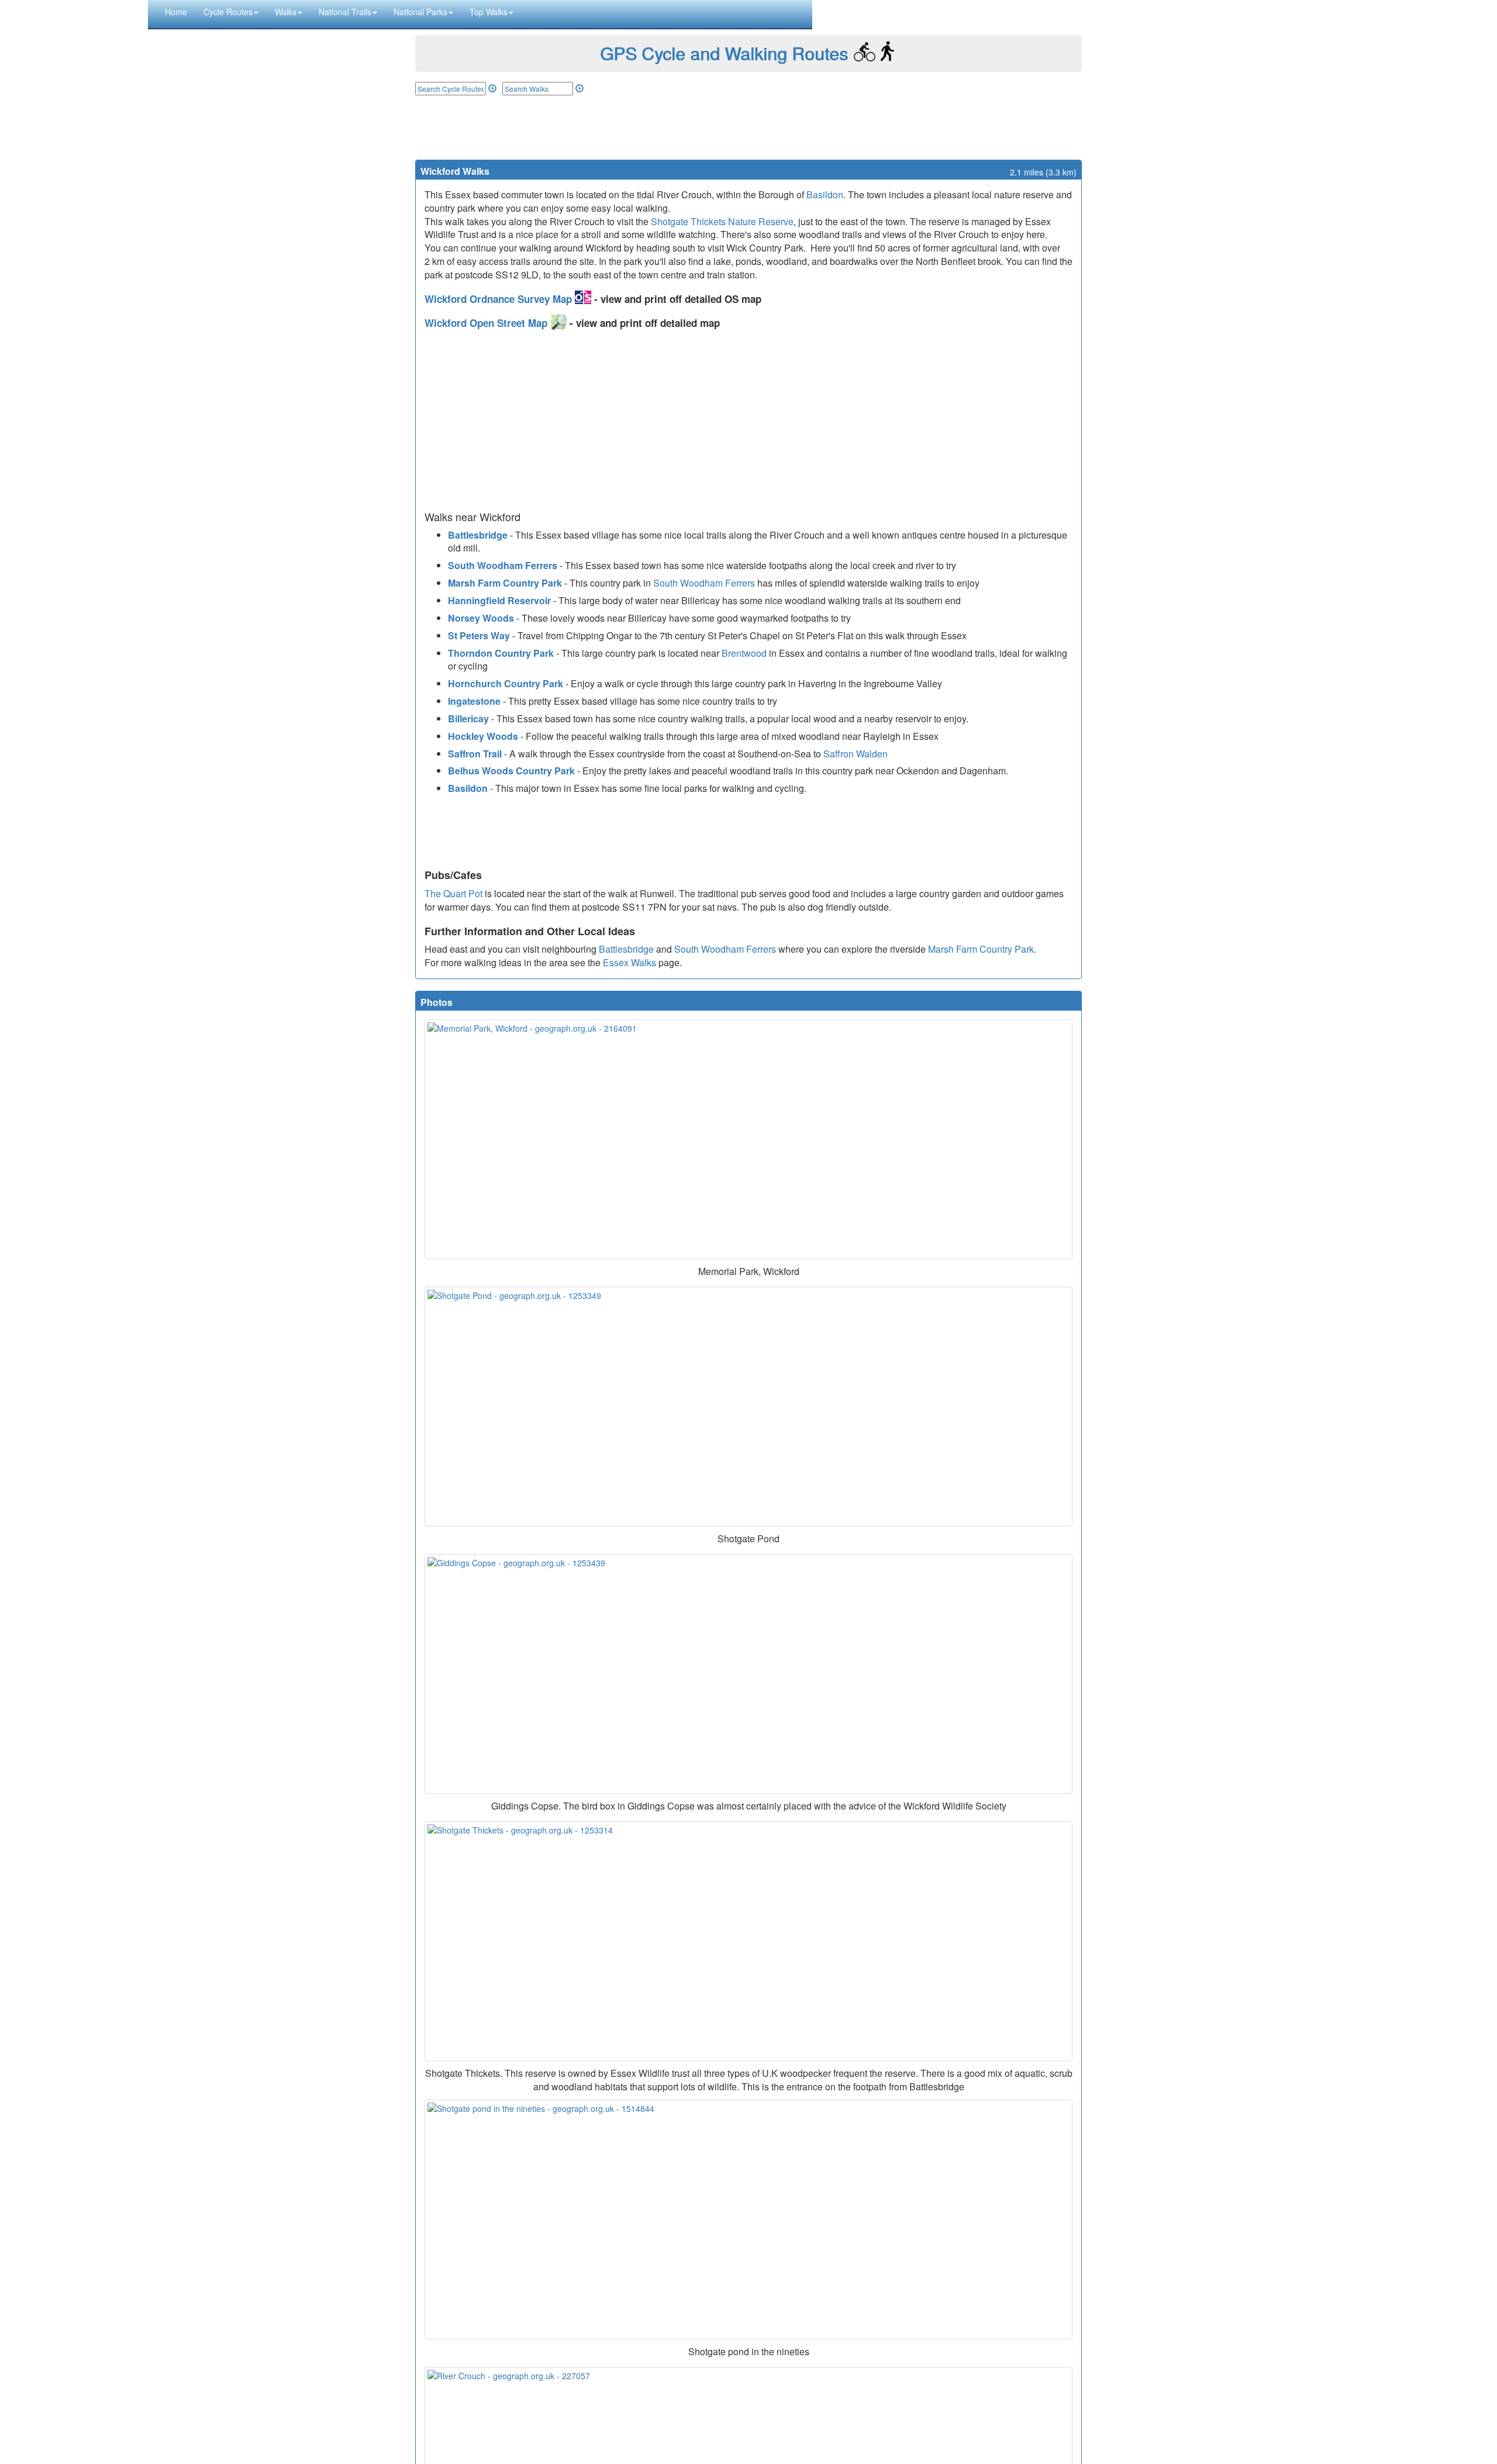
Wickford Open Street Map (487, 323)
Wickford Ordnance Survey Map (500, 299)
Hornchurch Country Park (506, 683)
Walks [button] (286, 12)
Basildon (825, 194)
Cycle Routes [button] (228, 12)
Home (176, 12)
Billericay (468, 718)
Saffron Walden (856, 754)
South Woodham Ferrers (503, 565)
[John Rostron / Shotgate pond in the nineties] (748, 2220)
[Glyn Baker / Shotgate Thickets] (748, 1941)
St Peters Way (479, 635)
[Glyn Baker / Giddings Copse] (748, 1674)
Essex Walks (630, 962)
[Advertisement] (748, 127)
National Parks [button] (420, 12)
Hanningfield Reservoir (499, 600)
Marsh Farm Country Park (505, 583)
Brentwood (744, 653)
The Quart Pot (453, 893)
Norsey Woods (481, 618)
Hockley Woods (483, 736)
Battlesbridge (478, 535)
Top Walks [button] (489, 12)
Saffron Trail (475, 754)
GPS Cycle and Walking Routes (724, 53)
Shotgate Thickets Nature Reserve (722, 221)
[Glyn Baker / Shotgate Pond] (748, 1407)
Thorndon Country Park (501, 653)
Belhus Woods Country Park (511, 771)
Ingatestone (474, 701)
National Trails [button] (345, 12)
